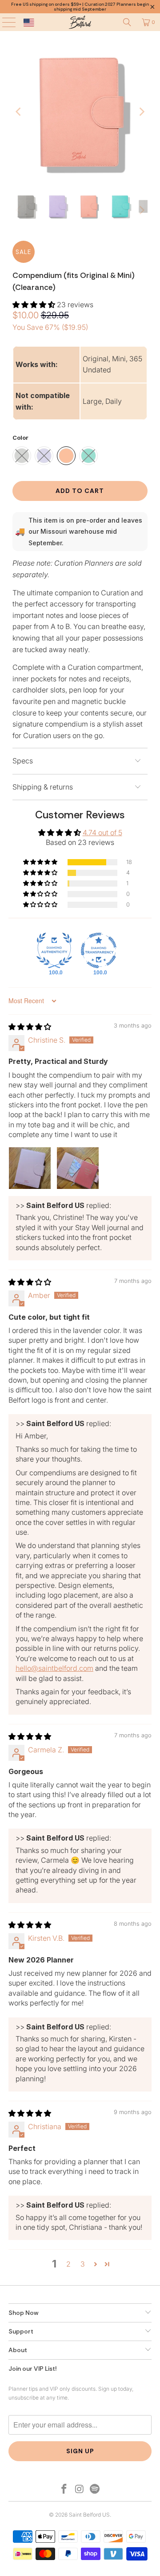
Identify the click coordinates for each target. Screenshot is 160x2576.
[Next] (141, 112)
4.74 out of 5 (102, 833)
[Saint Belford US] (80, 22)
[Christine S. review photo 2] (78, 1168)
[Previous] (19, 112)
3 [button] (83, 2264)
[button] (34, 305)
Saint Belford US (89, 2515)
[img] (30, 1027)
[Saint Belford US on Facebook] (64, 2489)
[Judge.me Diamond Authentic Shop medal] (54, 950)
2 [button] (68, 2264)
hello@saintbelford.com (54, 1668)
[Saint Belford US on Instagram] (80, 2489)
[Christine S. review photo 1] (30, 1168)
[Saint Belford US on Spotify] (95, 2489)
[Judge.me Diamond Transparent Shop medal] (99, 950)
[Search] (127, 22)
